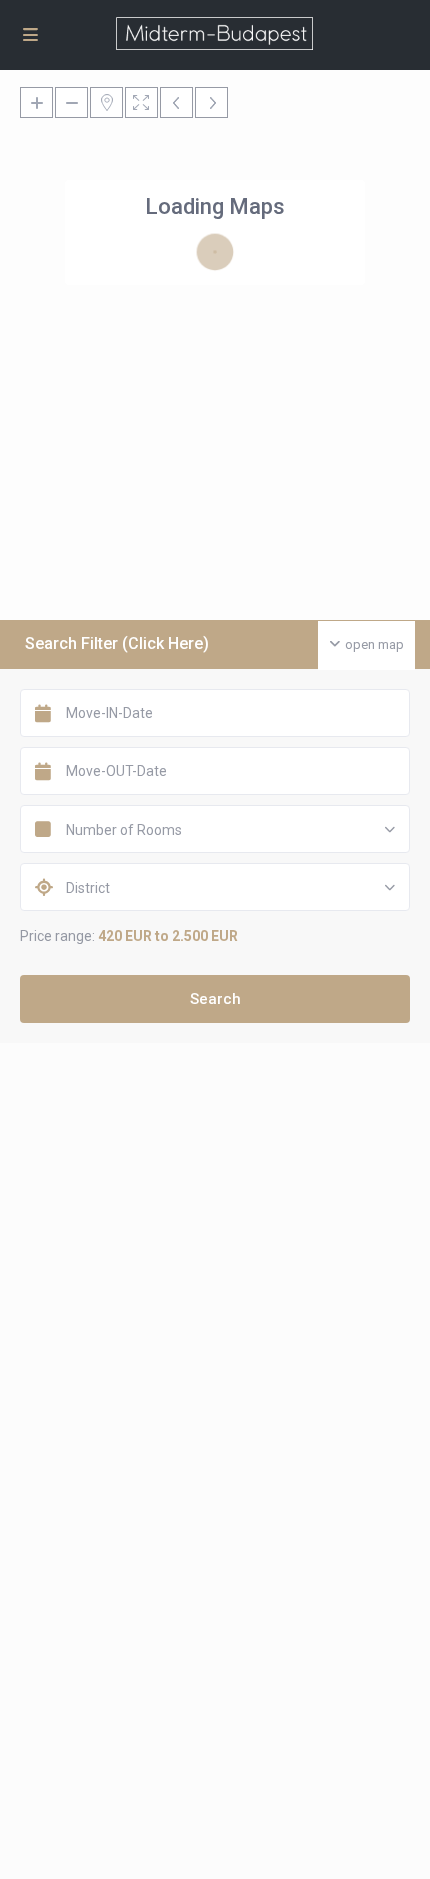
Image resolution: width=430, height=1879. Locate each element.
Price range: (57, 936)
